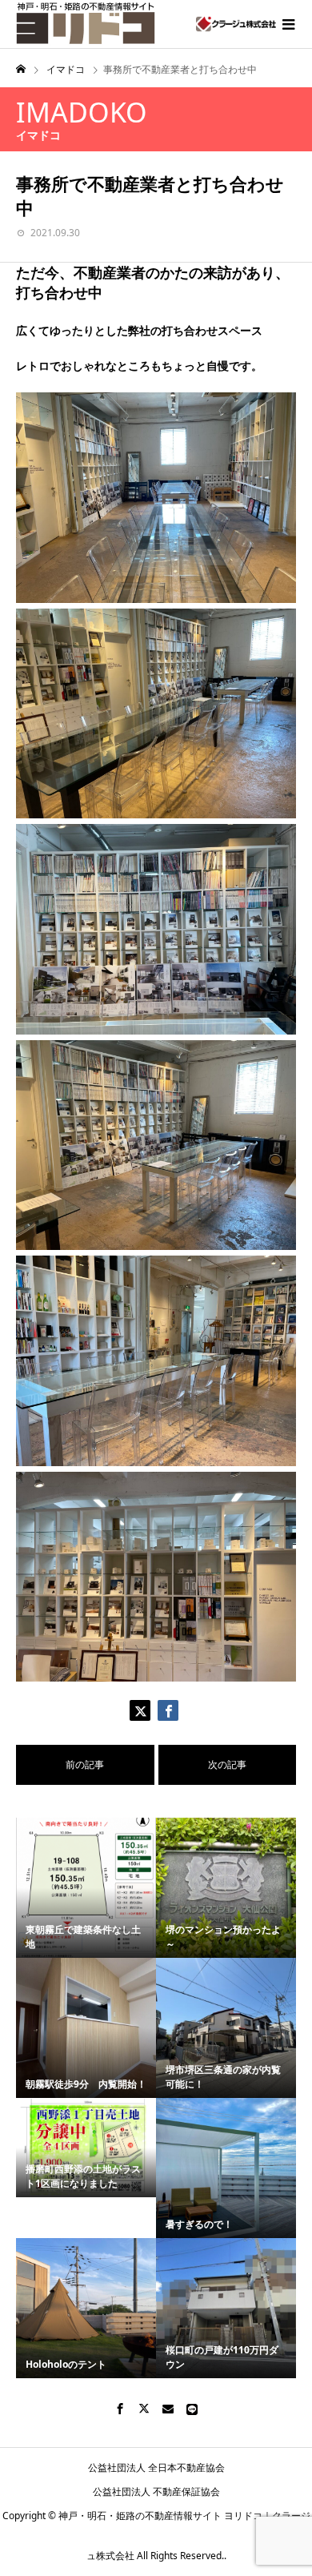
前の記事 (85, 1764)
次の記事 (227, 1764)
